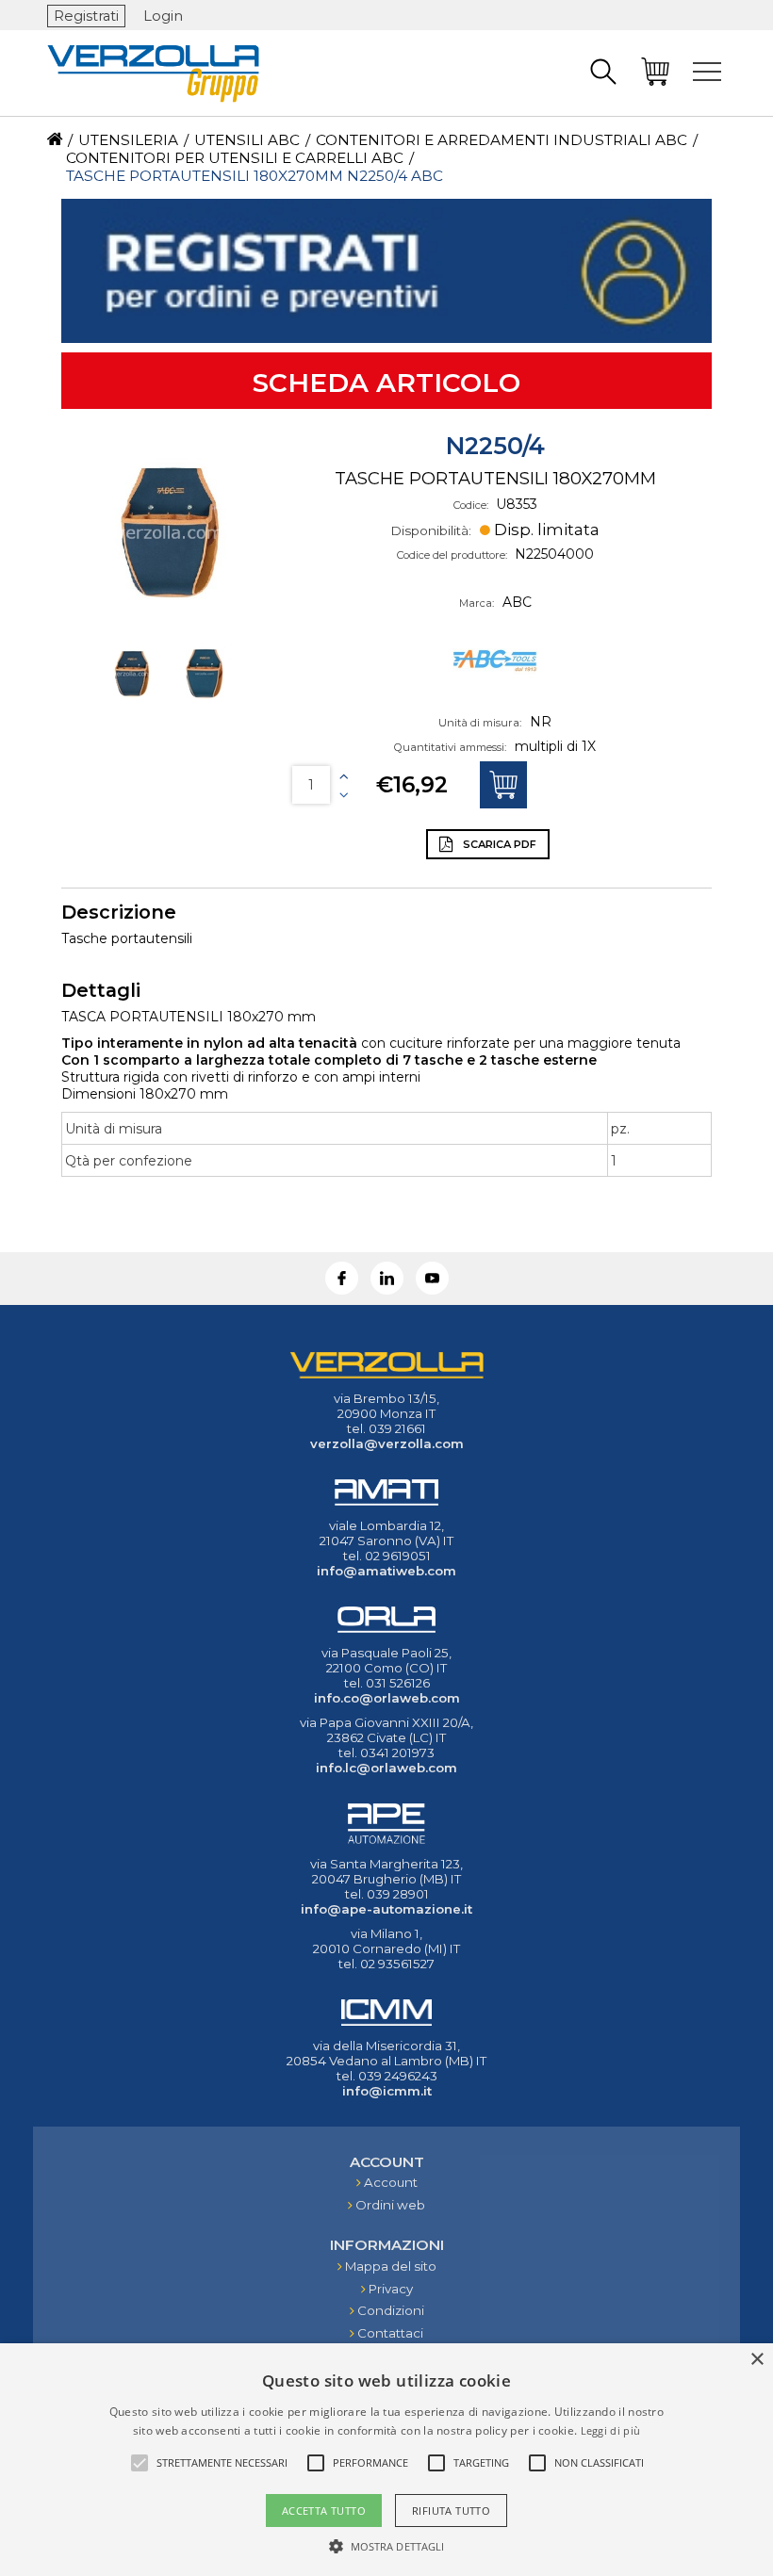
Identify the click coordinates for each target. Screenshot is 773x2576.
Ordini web (390, 2205)
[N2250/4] (134, 702)
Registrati (86, 16)
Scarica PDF (498, 844)
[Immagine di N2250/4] (170, 532)
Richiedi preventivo (503, 785)
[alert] (386, 2460)
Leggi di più (611, 2430)
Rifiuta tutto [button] (451, 2511)
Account (391, 2182)
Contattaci (390, 2333)
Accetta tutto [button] (324, 2511)
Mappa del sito (391, 2266)
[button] (387, 2545)
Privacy (391, 2289)
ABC (517, 602)
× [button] (757, 2360)
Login (163, 16)
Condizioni (391, 2310)
